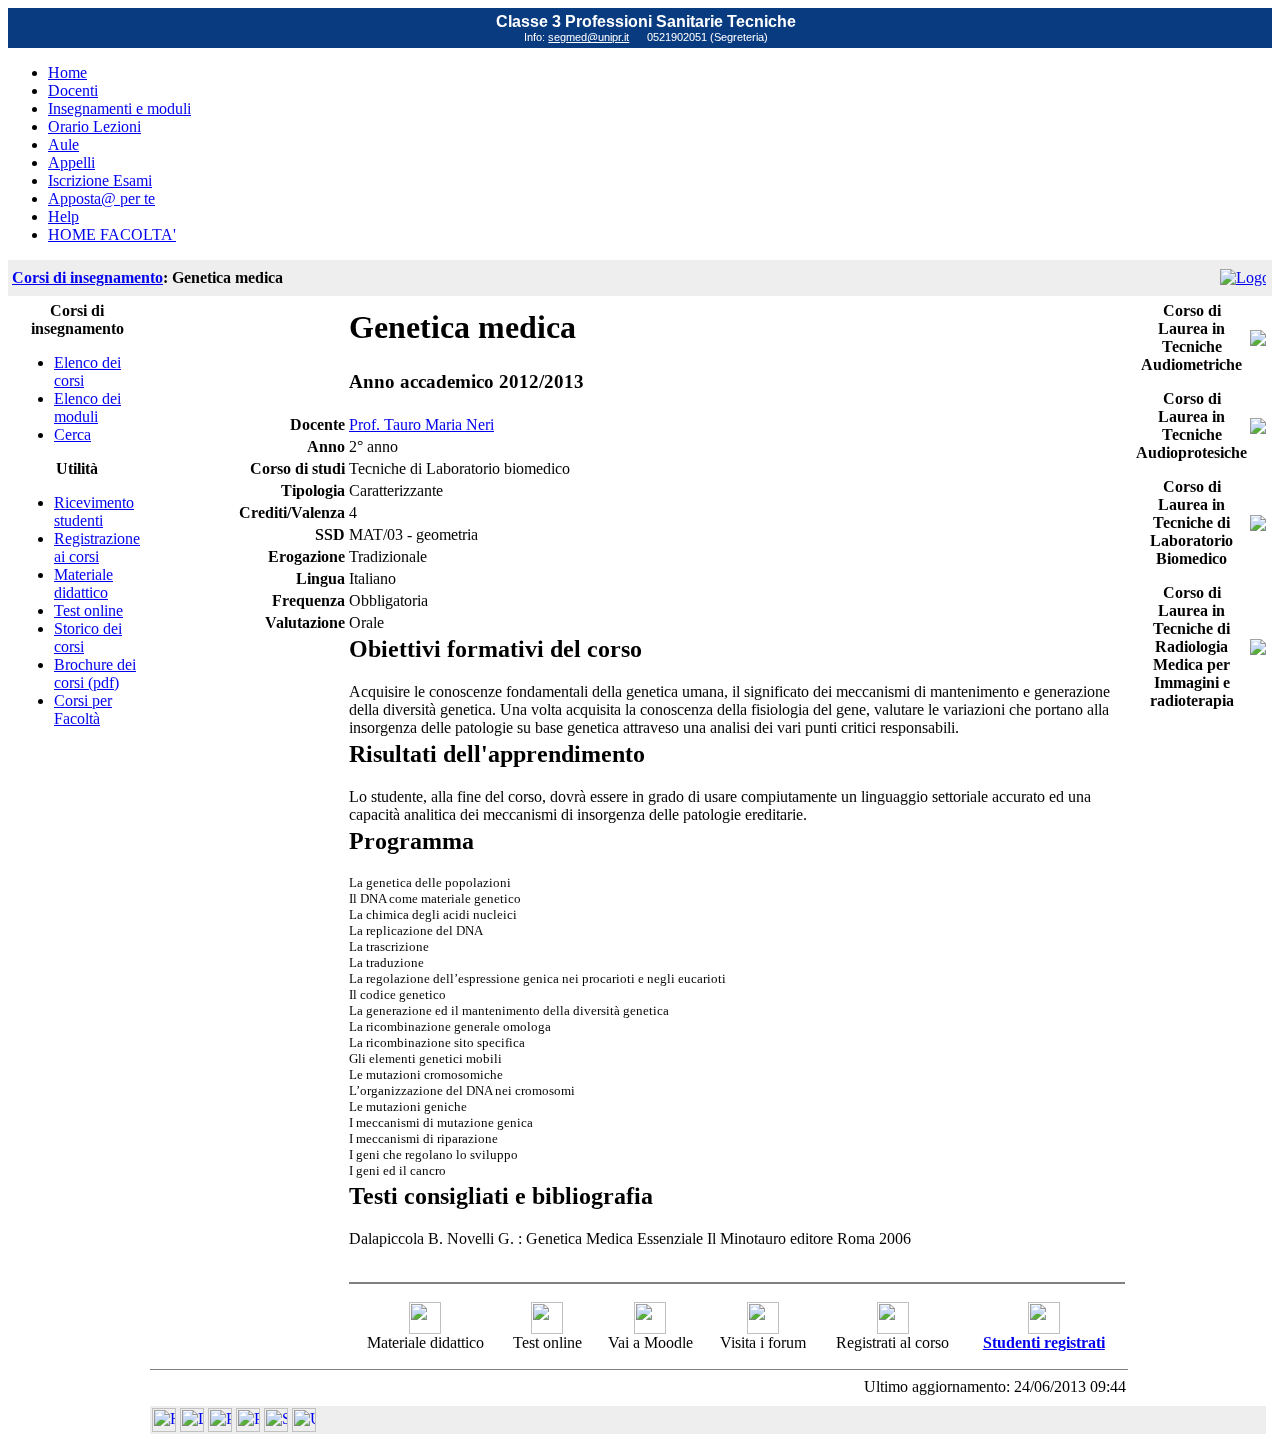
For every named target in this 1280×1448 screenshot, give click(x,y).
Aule (63, 144)
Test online (88, 610)
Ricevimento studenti (94, 511)
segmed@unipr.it (588, 37)
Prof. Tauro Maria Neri (421, 424)
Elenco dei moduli (87, 407)
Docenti (73, 90)
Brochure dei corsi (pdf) (95, 673)
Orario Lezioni (94, 126)
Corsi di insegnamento (87, 277)
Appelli (71, 162)
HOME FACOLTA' (112, 234)
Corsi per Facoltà (83, 709)
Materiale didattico (83, 583)
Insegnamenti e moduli (119, 108)
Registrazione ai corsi (97, 547)
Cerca (72, 434)
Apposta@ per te (101, 198)
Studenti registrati (1044, 1342)
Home (67, 72)
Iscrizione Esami (100, 180)
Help (63, 216)
